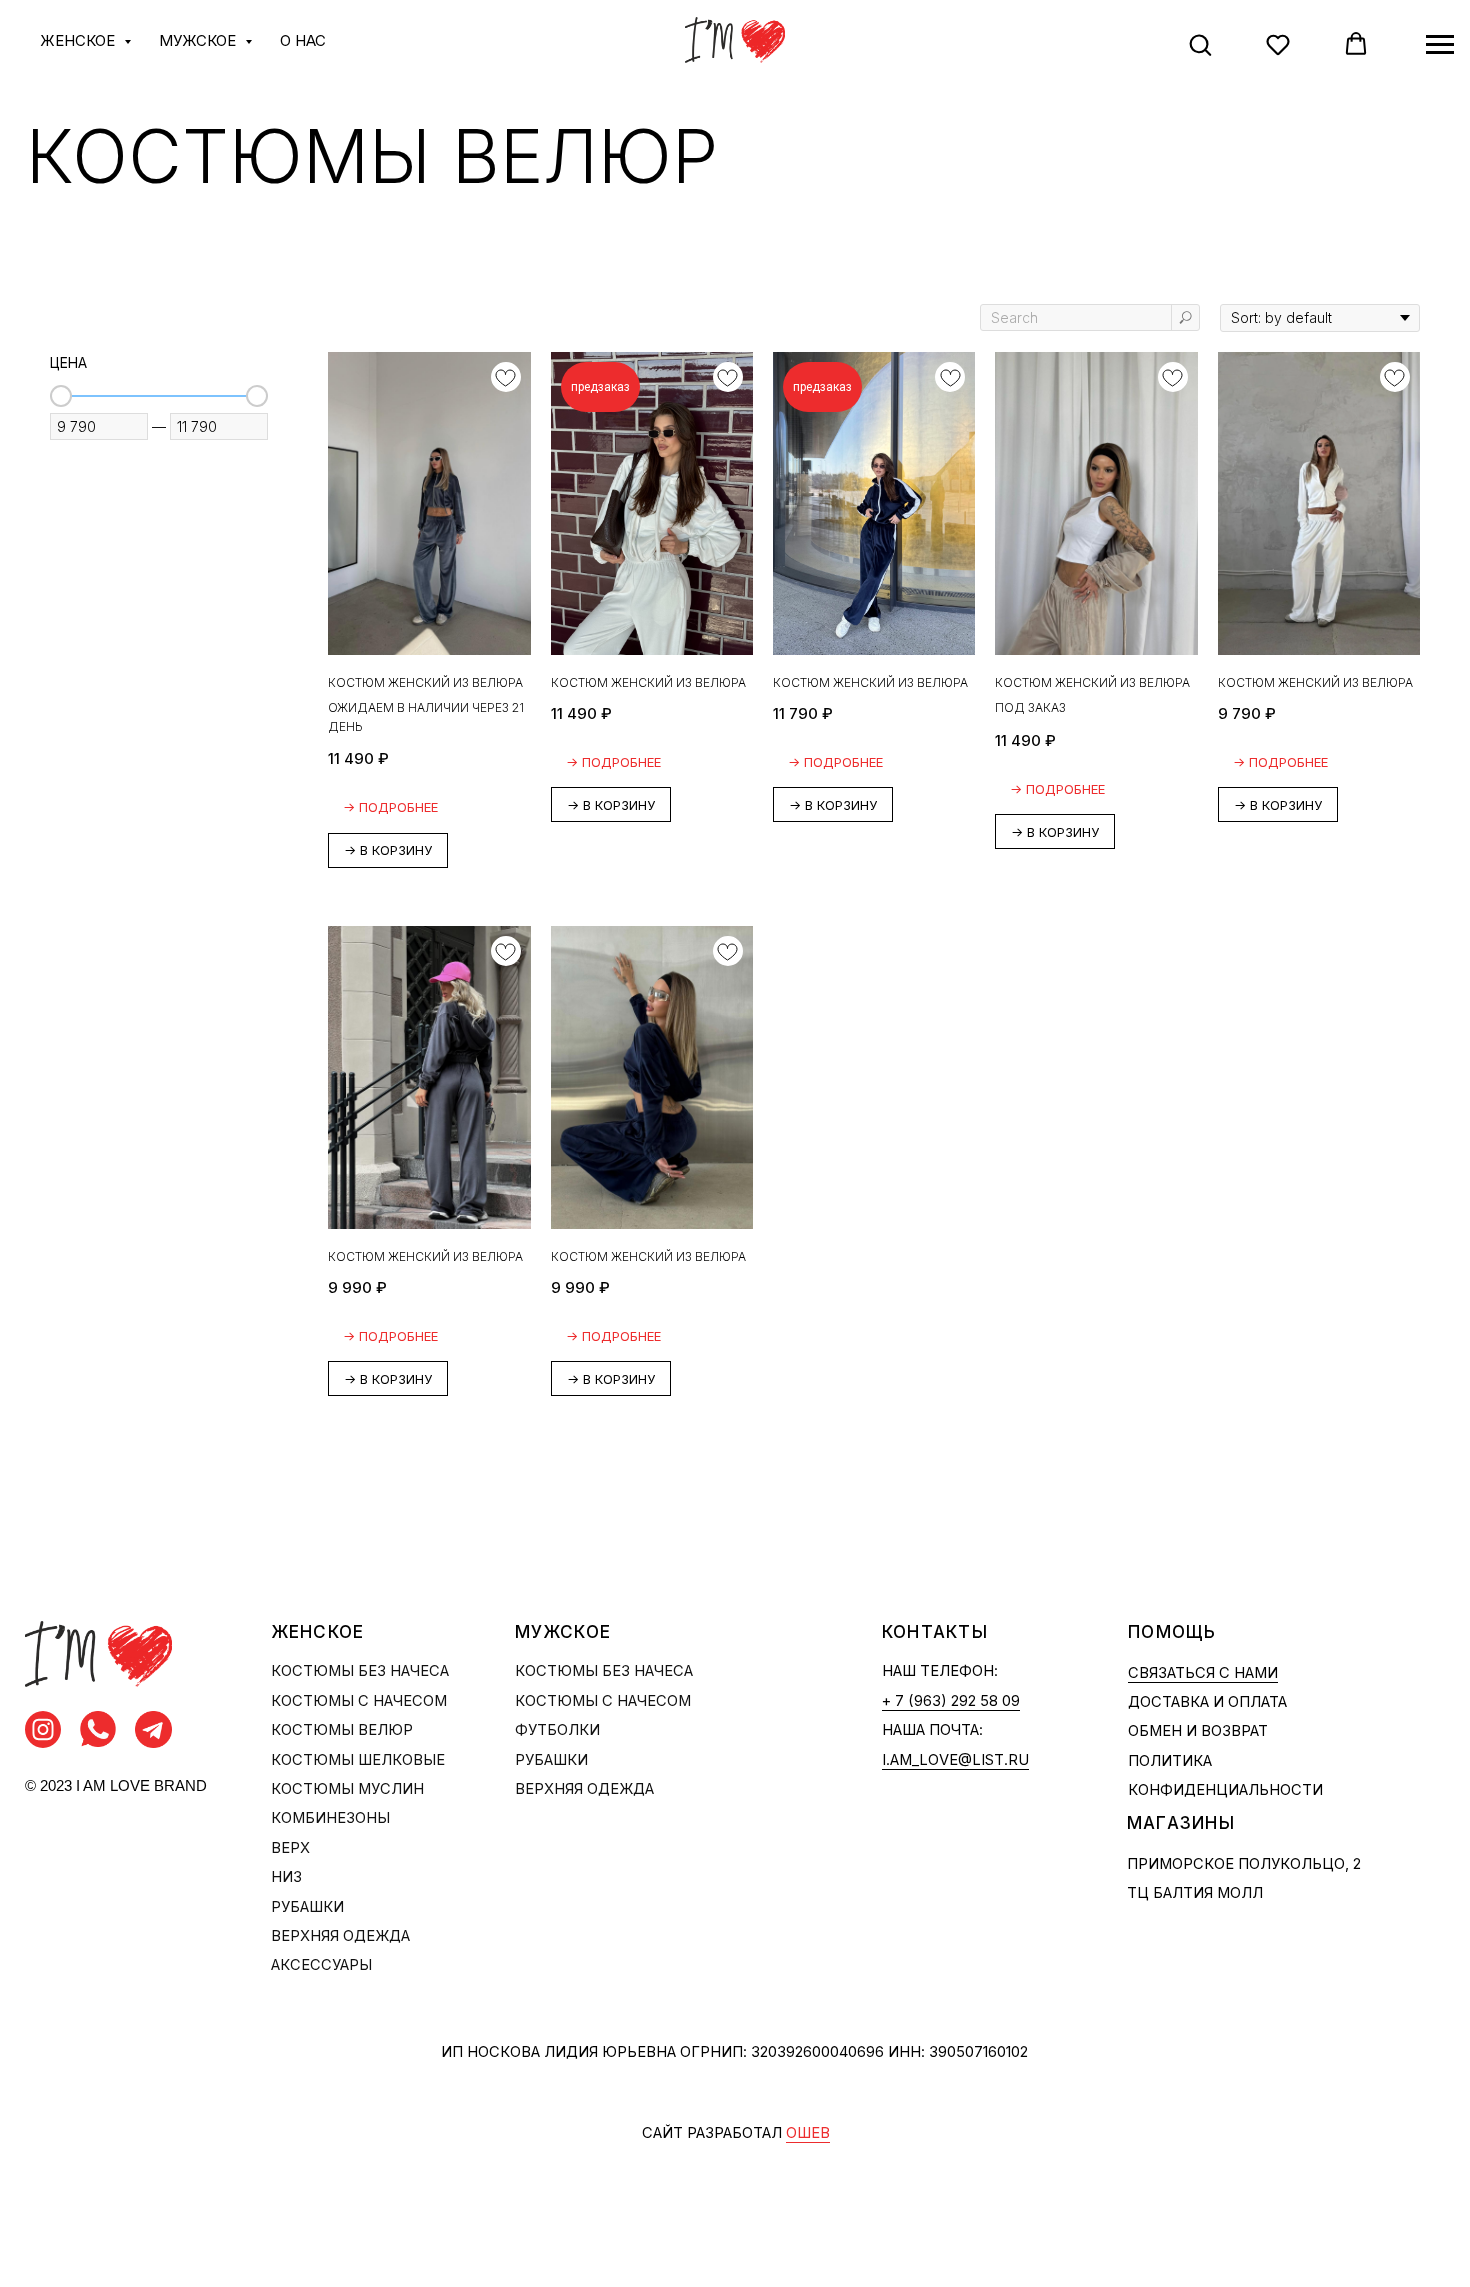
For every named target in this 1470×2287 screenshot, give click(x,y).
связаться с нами (1203, 1673)
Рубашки (307, 1907)
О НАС (303, 40)
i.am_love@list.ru (955, 1760)
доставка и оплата (1207, 1702)
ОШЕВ (808, 2133)
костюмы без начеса (604, 1671)
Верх (290, 1848)
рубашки (551, 1760)
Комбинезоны (330, 1818)
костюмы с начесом (603, 1701)
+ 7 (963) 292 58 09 (951, 1701)
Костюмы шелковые (358, 1760)
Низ (286, 1877)
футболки (557, 1730)
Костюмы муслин (347, 1789)
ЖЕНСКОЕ (79, 40)
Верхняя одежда (340, 1936)
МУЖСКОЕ (199, 40)
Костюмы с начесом (359, 1701)
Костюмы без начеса (360, 1671)
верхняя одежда (584, 1789)
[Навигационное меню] (1440, 45)
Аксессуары (321, 1965)
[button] (1200, 44)
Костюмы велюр (342, 1730)
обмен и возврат (1198, 1731)
